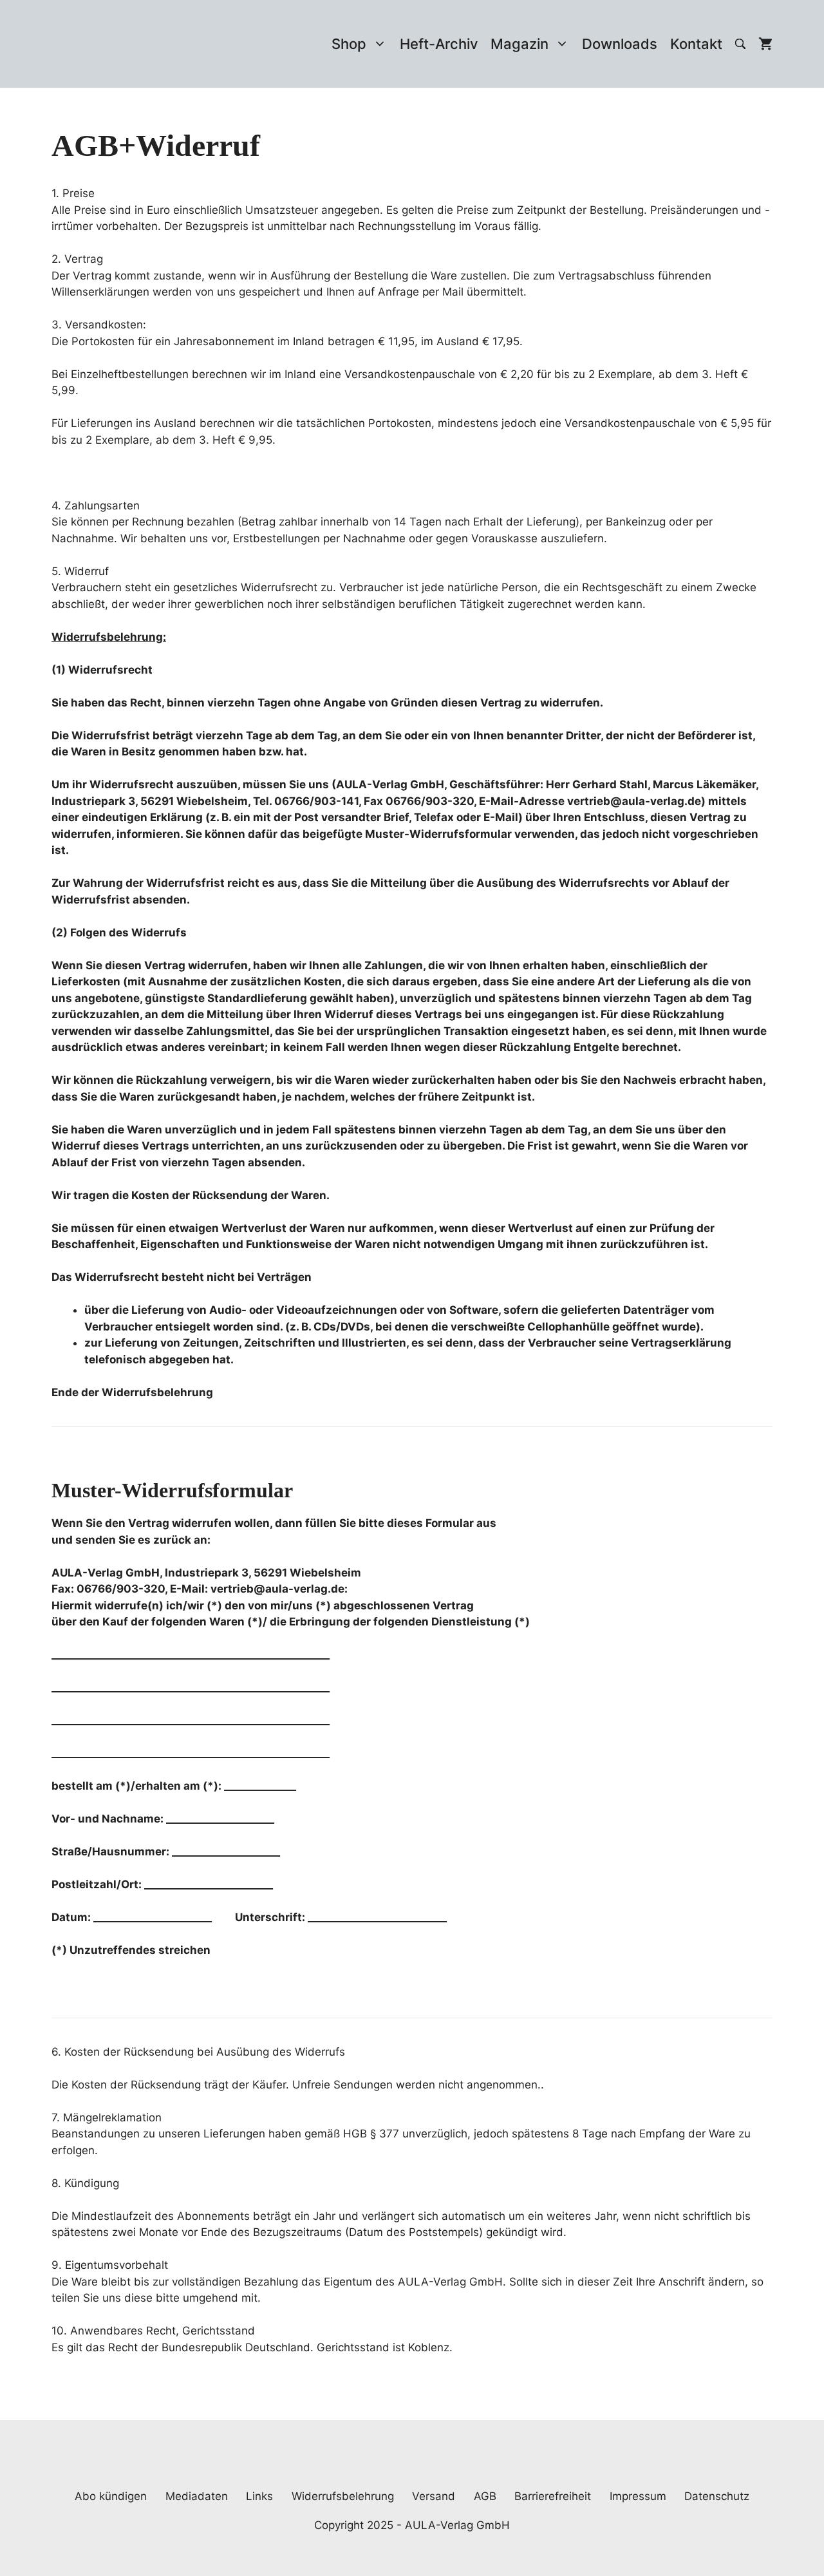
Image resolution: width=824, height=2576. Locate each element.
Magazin (520, 44)
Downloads (620, 44)
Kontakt (696, 44)
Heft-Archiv (439, 44)
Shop (349, 44)
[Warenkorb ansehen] (765, 44)
